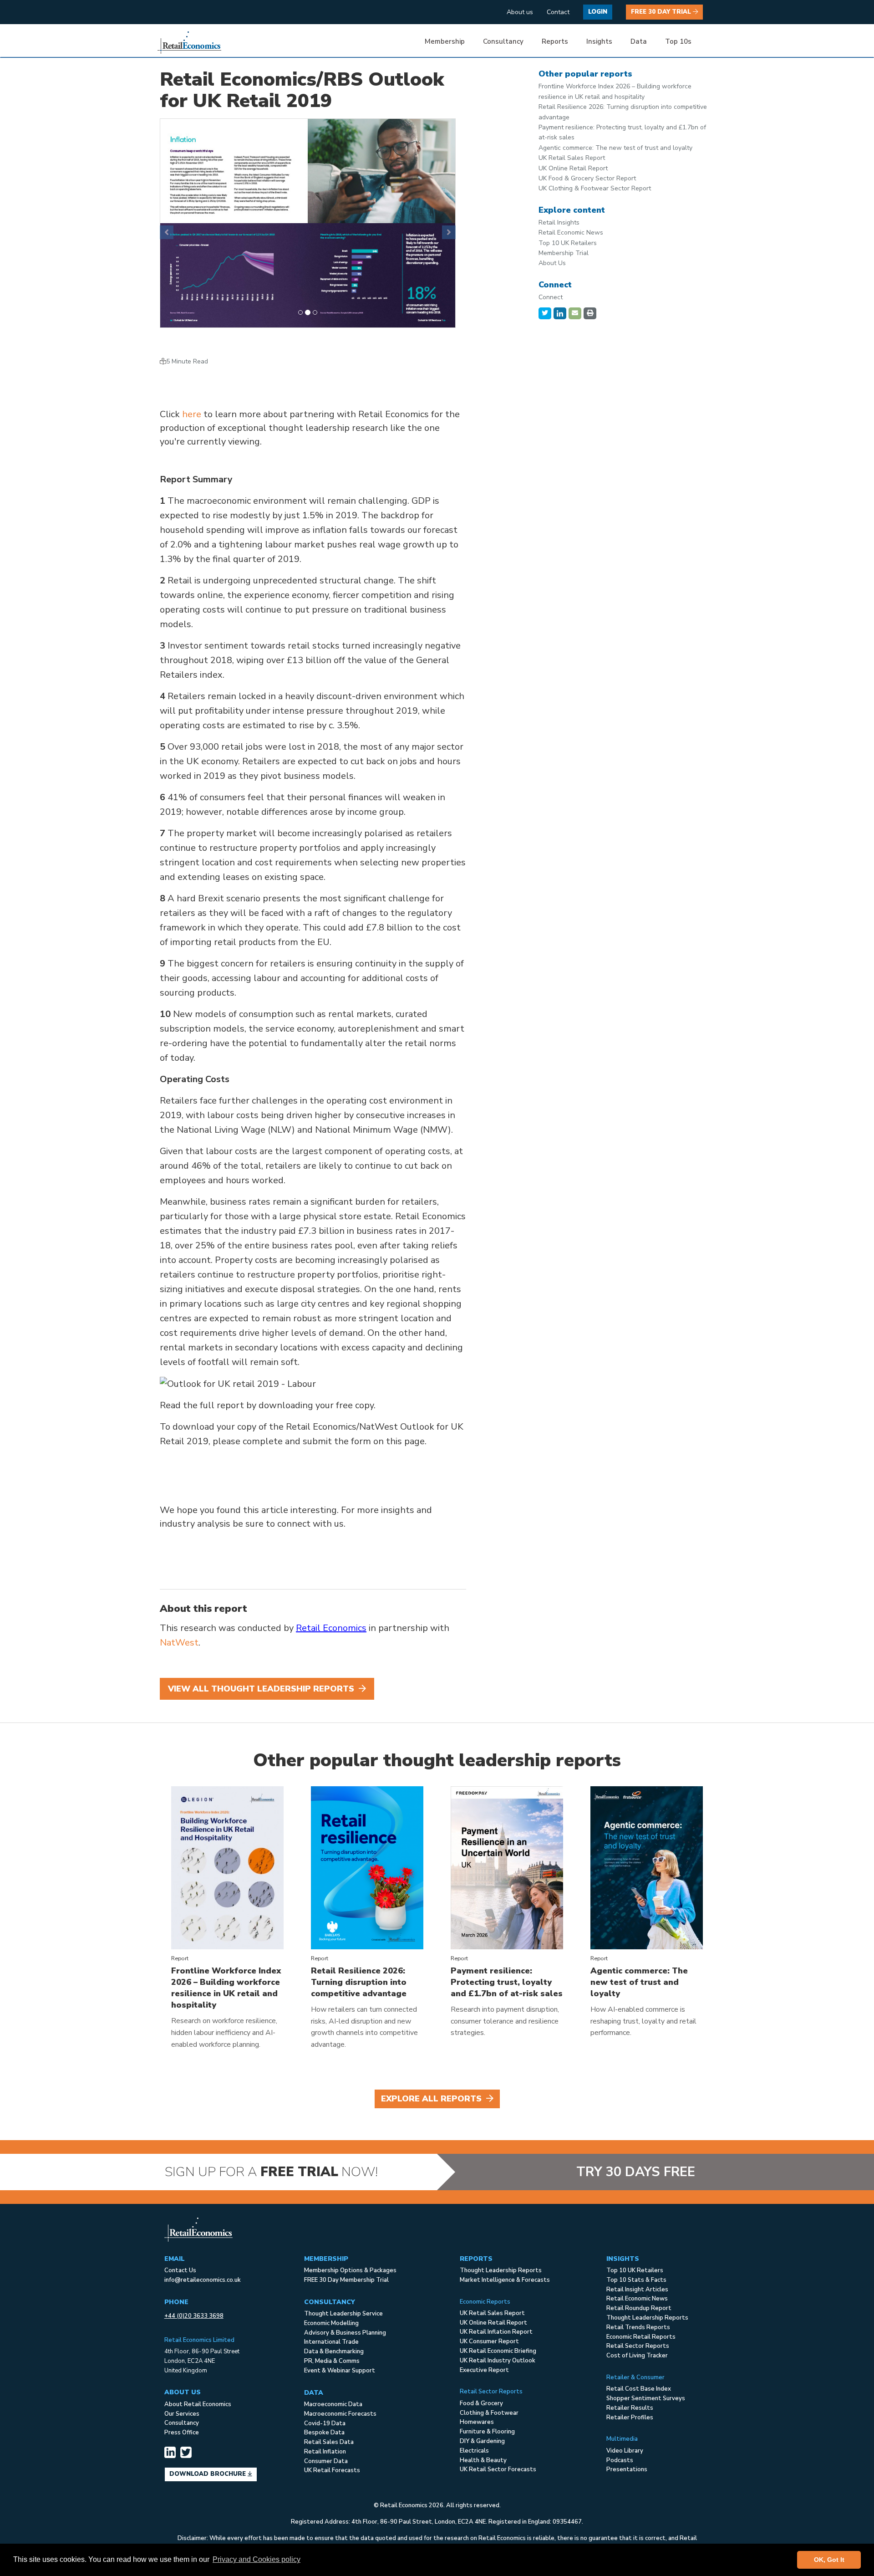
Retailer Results (630, 2408)
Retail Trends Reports (638, 2327)
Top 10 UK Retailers (568, 243)
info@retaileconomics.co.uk (203, 2280)
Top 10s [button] (678, 41)
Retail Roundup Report (639, 2308)
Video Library (625, 2451)
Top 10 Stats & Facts (636, 2280)
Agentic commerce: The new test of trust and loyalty (615, 148)
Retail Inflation (325, 2452)
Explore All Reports (432, 2099)
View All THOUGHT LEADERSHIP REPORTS (262, 1689)
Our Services (182, 2414)
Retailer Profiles (630, 2418)
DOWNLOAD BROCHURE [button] (208, 2474)
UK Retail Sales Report (572, 158)
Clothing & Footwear (489, 2413)
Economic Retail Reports (641, 2337)
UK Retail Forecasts (332, 2470)
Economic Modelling (331, 2323)
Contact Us (180, 2270)
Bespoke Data (324, 2433)
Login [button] (598, 12)
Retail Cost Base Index (639, 2389)
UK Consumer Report (489, 2341)
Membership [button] (445, 41)
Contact (558, 12)
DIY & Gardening (482, 2441)
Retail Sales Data (329, 2442)
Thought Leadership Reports (501, 2270)
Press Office (182, 2433)
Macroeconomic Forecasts (340, 2414)
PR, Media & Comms (332, 2361)
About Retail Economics (198, 2404)
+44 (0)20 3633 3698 (194, 2316)
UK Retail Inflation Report (496, 2332)
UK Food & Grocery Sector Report (587, 178)
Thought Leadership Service (343, 2314)
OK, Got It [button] (829, 2560)
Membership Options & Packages (350, 2270)
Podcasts (620, 2460)
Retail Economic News (571, 233)
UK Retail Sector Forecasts (498, 2469)
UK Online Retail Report (573, 168)
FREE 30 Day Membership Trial (346, 2280)
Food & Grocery (481, 2403)
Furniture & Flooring (487, 2432)
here (192, 414)
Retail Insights (559, 222)
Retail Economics (331, 1628)
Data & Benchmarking (334, 2351)
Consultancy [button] (503, 41)
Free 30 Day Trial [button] (662, 12)
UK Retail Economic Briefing (498, 2351)
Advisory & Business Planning (345, 2333)
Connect (551, 297)
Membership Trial (564, 253)
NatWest (179, 1643)
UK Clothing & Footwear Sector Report (595, 188)
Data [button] (639, 41)
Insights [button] (599, 41)
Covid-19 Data (325, 2423)
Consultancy (182, 2423)
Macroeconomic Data (333, 2404)
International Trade (331, 2342)
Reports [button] (555, 41)
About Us (552, 263)
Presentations (627, 2469)
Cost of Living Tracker (637, 2356)
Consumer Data (326, 2461)
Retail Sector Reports (638, 2346)
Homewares (477, 2422)
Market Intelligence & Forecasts (505, 2280)
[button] (167, 232)
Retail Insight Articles (637, 2290)
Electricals (474, 2451)
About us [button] (520, 12)
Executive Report (484, 2370)
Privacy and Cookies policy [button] (257, 2559)
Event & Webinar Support (340, 2371)
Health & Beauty (483, 2460)
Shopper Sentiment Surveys (646, 2398)
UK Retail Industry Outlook (498, 2361)
